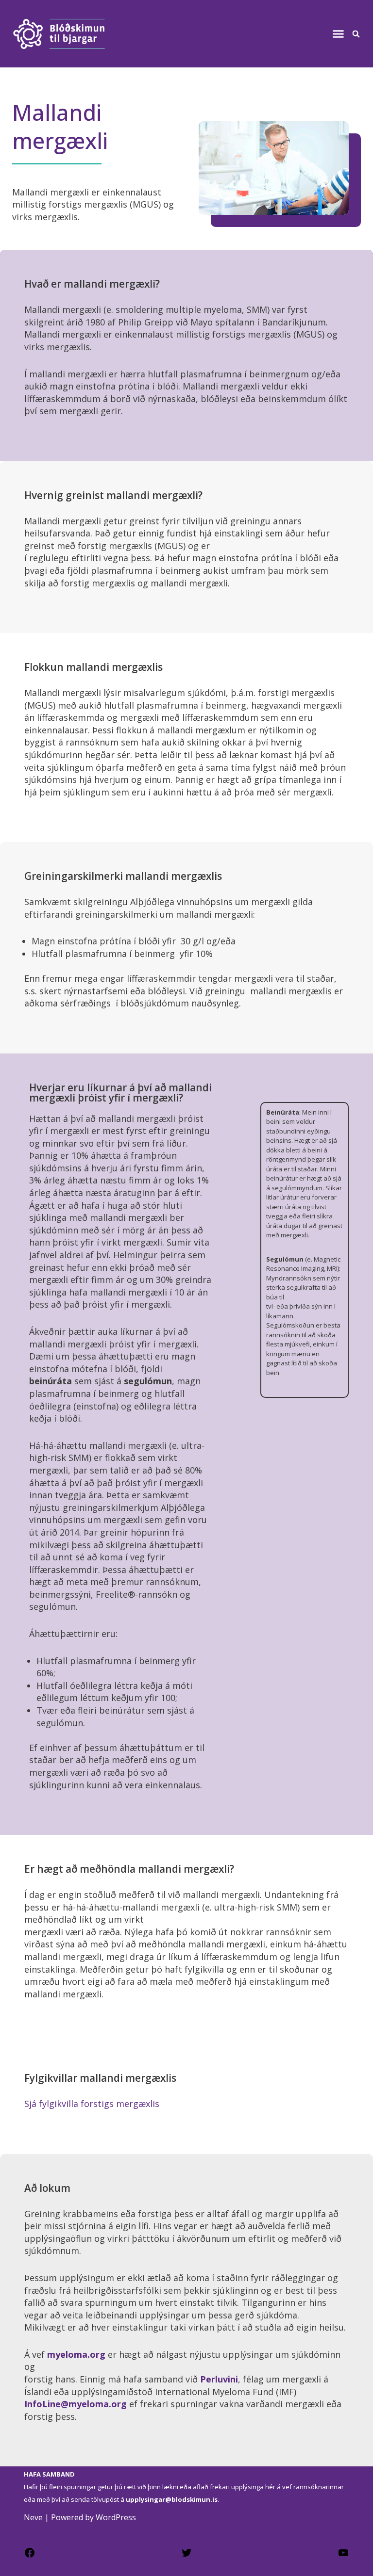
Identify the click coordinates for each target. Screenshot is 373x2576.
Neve (33, 2517)
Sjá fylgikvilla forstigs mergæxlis (92, 2104)
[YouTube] (343, 2556)
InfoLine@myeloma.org (76, 2404)
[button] (338, 34)
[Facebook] (30, 2556)
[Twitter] (186, 2556)
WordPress (116, 2517)
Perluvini (219, 2379)
